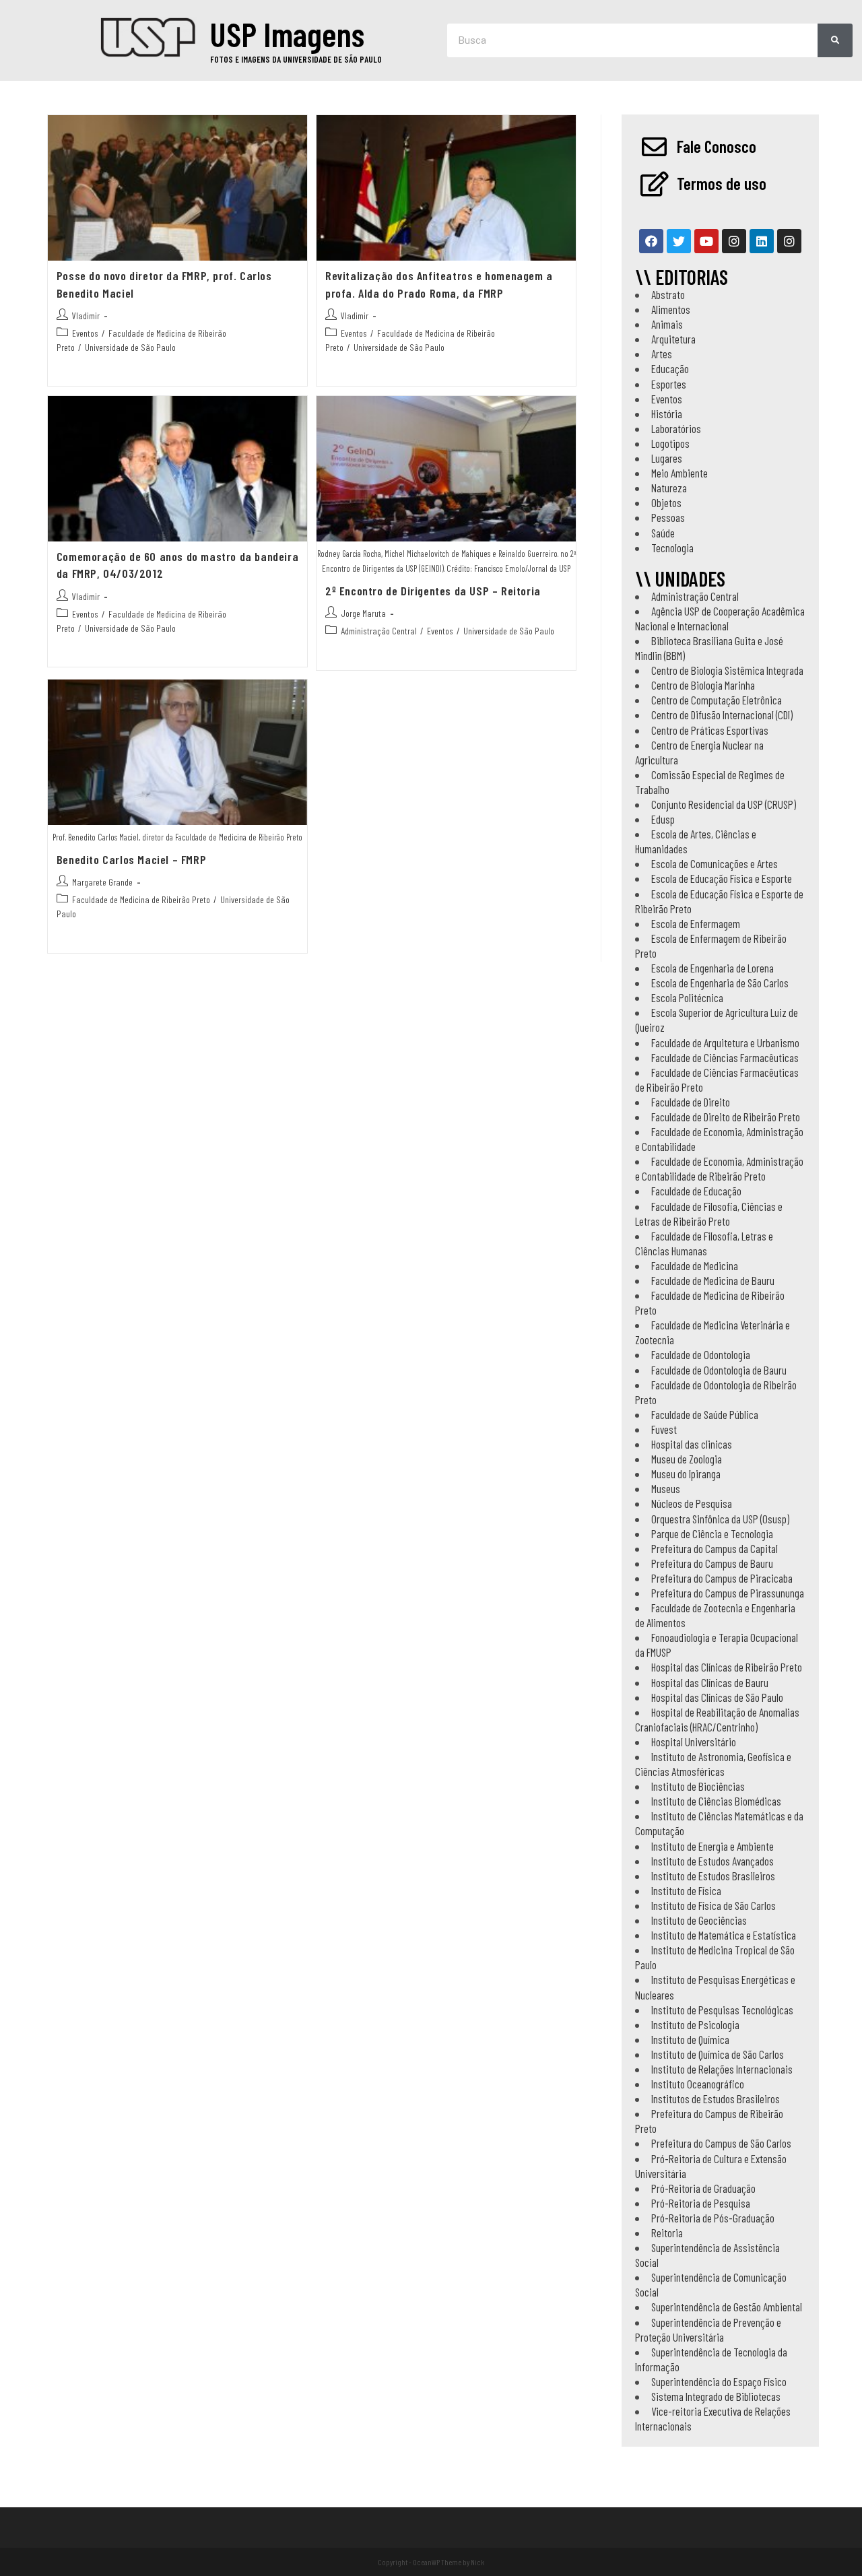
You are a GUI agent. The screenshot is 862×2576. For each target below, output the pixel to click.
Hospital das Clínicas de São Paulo (717, 1697)
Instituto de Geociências (699, 1920)
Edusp (663, 819)
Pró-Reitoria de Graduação (703, 2188)
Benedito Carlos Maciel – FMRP (131, 859)
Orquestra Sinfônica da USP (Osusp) (720, 1519)
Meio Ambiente (679, 473)
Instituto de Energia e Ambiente (712, 1846)
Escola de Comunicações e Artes (715, 863)
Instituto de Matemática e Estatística (724, 1935)
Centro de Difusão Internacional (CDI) (722, 715)
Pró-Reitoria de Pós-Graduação (713, 2218)
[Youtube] (706, 241)
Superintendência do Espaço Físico (719, 2381)
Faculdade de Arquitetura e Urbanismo (725, 1043)
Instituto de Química (690, 2039)
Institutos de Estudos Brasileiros (716, 2099)
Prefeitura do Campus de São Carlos (721, 2143)
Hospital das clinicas (692, 1444)
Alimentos (671, 309)
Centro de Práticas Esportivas (710, 730)
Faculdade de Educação (696, 1191)
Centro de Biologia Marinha (703, 685)
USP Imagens (287, 34)
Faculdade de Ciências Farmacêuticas (725, 1057)
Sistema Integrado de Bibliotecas (716, 2396)
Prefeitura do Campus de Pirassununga (728, 1593)
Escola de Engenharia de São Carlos (720, 983)
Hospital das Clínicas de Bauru (710, 1682)
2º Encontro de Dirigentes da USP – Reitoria (433, 591)
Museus (666, 1488)
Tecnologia (672, 548)
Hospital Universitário (694, 1742)
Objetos (666, 502)
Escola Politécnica (687, 997)
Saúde (663, 533)
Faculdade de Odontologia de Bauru (719, 1370)
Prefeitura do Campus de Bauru (712, 1563)
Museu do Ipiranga (686, 1474)
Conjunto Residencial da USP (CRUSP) (724, 804)
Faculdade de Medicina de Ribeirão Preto (141, 899)
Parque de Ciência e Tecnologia (712, 1533)
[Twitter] (679, 241)
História (667, 414)
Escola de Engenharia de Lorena (712, 968)
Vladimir (86, 316)
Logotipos (670, 443)
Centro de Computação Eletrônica (717, 700)
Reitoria (667, 2233)
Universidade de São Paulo (130, 347)
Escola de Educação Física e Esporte (722, 878)
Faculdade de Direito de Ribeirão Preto (726, 1117)
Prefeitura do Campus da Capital (715, 1548)
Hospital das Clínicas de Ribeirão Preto (727, 1667)
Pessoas (668, 517)
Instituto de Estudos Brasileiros (713, 1876)
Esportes (669, 384)
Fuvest (664, 1429)
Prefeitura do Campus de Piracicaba (722, 1578)
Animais (667, 324)
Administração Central (379, 631)
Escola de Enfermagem (696, 923)
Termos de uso (722, 183)
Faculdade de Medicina (695, 1265)
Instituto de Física (686, 1890)
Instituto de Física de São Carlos (714, 1905)
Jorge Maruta (363, 613)
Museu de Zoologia (687, 1459)
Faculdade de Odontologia (701, 1354)
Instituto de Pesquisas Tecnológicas (722, 2010)
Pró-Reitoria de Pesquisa (701, 2203)
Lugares (667, 458)
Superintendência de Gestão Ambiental (727, 2307)
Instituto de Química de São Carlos (718, 2054)
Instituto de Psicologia (695, 2024)
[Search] (835, 40)
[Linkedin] (762, 241)
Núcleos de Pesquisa (692, 1503)
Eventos (85, 333)
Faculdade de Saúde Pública (705, 1414)
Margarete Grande (102, 882)
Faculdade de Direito (691, 1102)
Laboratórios (676, 428)
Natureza (669, 488)
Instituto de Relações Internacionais (722, 2069)
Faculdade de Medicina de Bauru (713, 1280)
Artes (662, 354)
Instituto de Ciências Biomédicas (716, 1801)
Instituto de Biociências (698, 1786)
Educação (670, 368)
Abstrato (668, 294)
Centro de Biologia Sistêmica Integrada (727, 670)
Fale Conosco (717, 146)
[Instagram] (734, 241)
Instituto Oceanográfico (698, 2084)
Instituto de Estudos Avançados (712, 1861)
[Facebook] (651, 241)
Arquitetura (673, 339)
